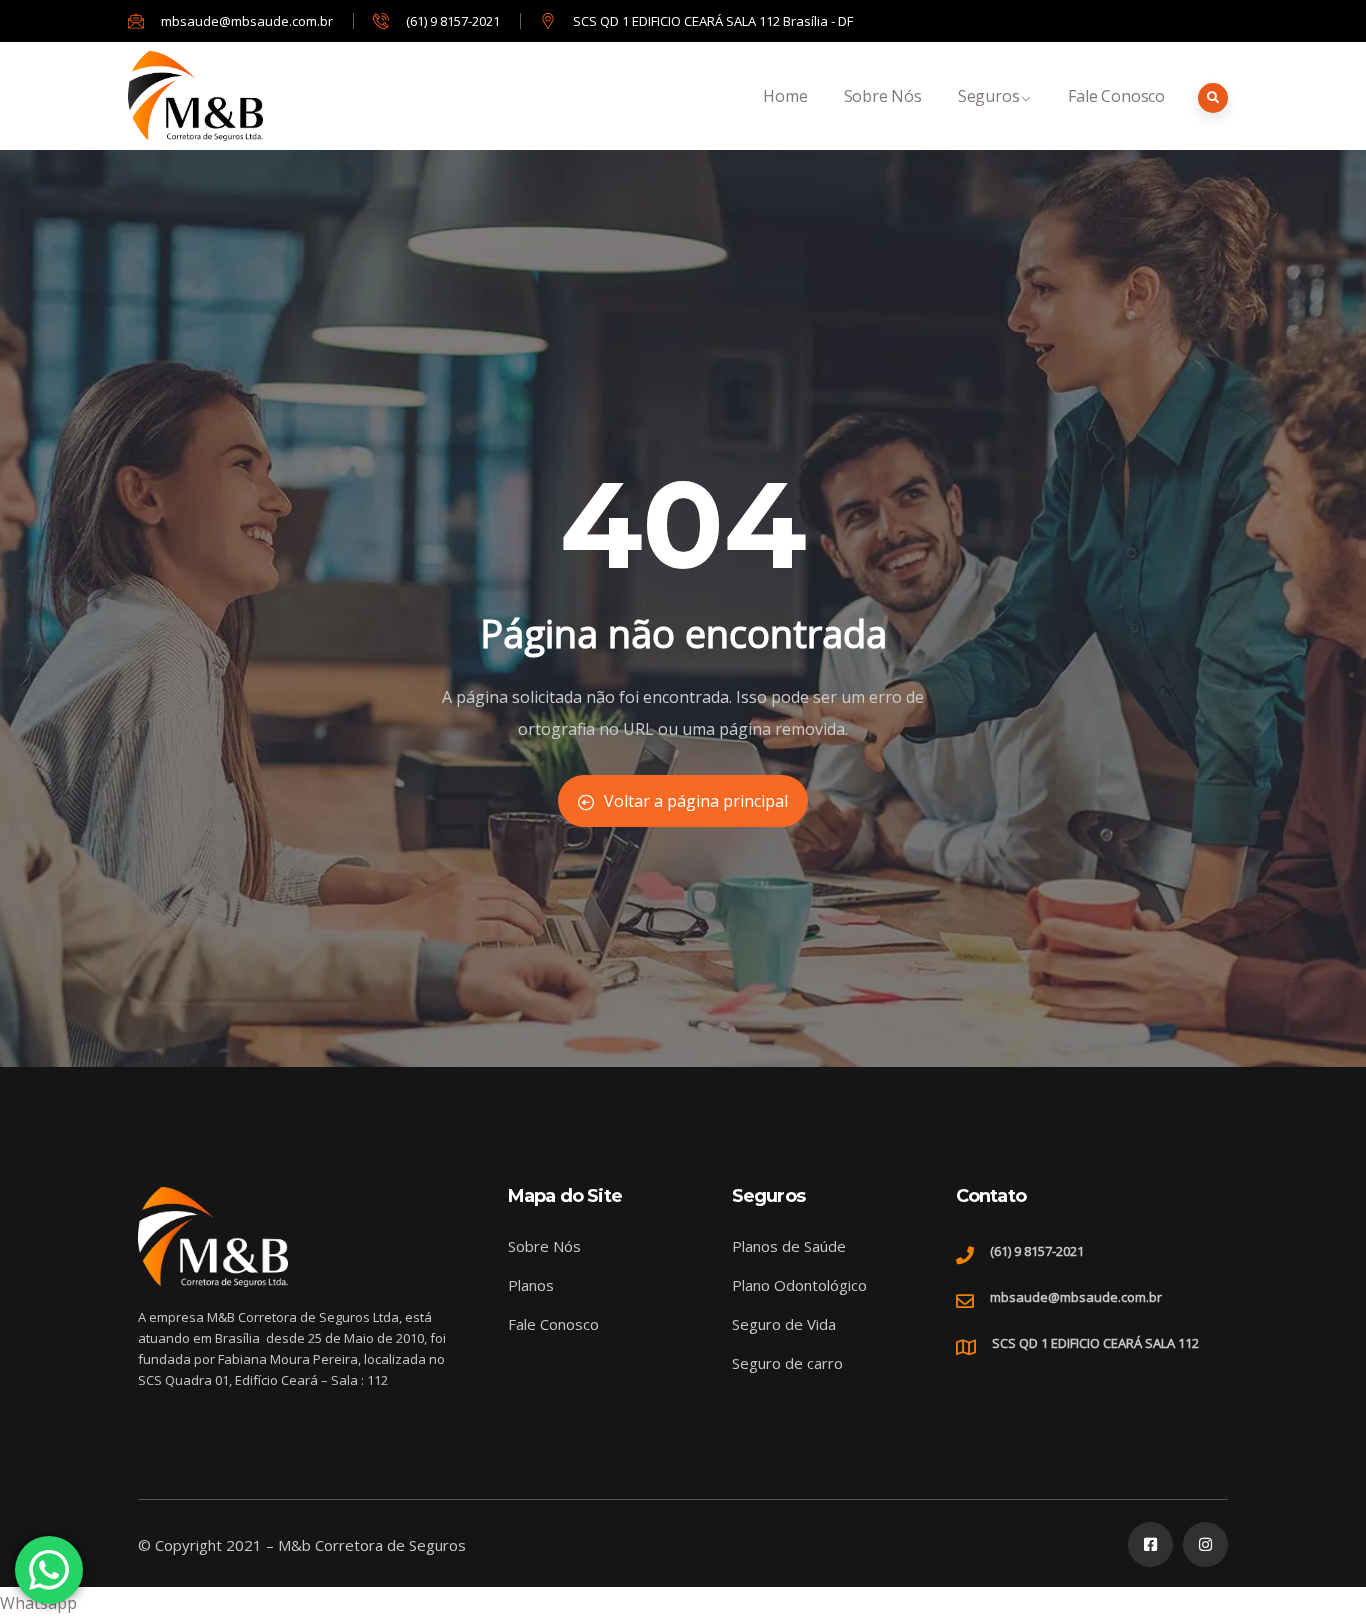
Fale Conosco (1116, 96)
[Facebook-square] (1150, 1544)
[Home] (195, 96)
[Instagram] (1205, 1544)
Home (785, 96)
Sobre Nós (883, 96)
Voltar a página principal (696, 801)
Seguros (989, 96)
